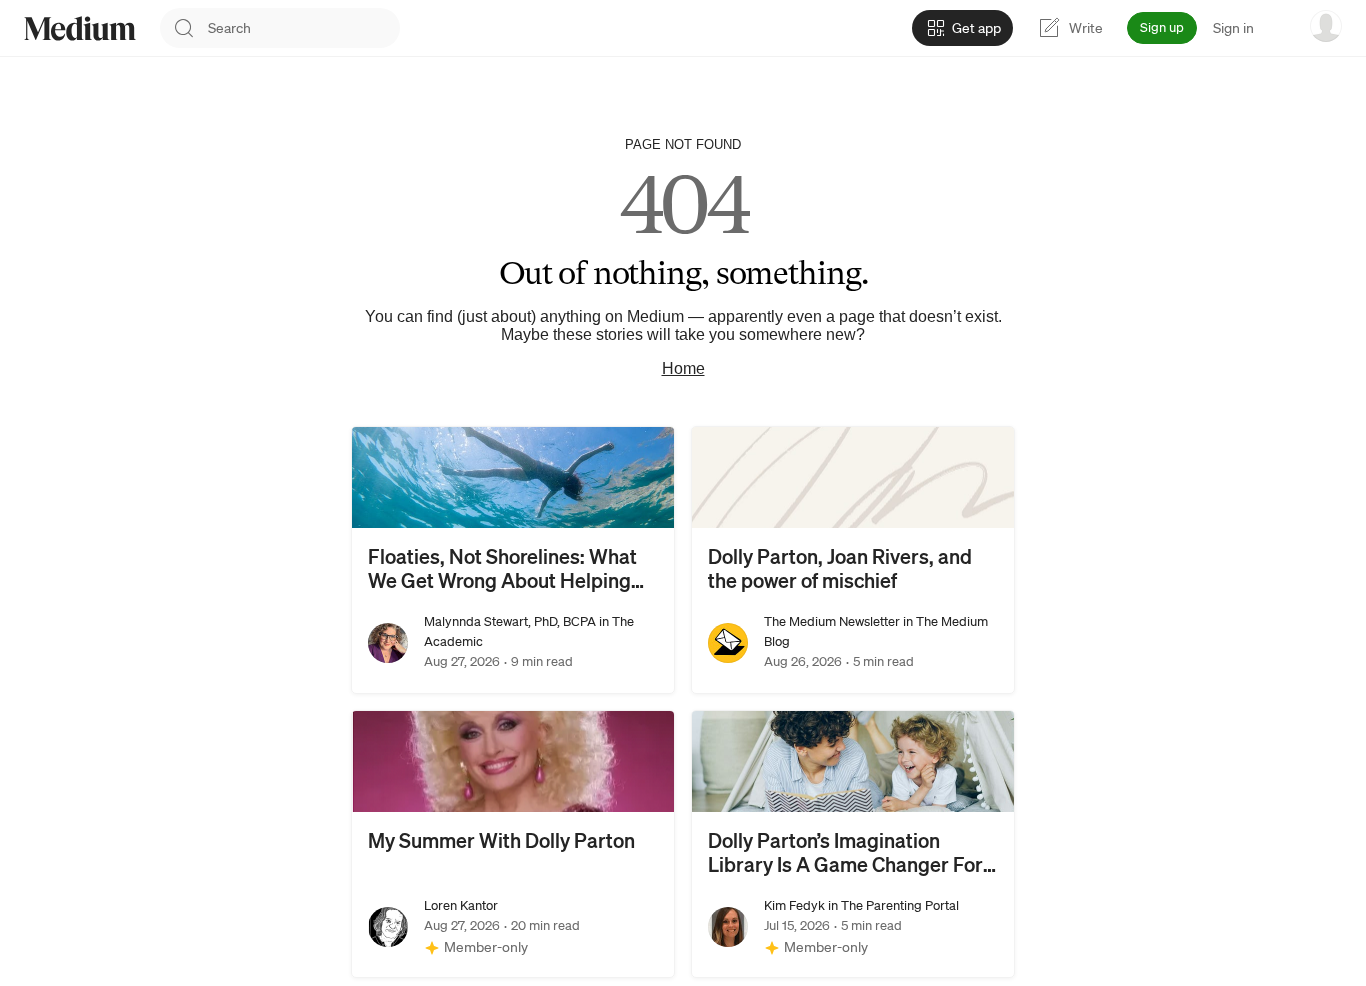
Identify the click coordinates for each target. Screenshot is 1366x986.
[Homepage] (80, 28)
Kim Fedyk (794, 905)
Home (683, 368)
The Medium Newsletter (832, 621)
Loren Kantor (461, 905)
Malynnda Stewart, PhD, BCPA (510, 621)
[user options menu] (1326, 26)
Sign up (1162, 27)
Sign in (1233, 28)
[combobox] (304, 28)
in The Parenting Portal (892, 905)
